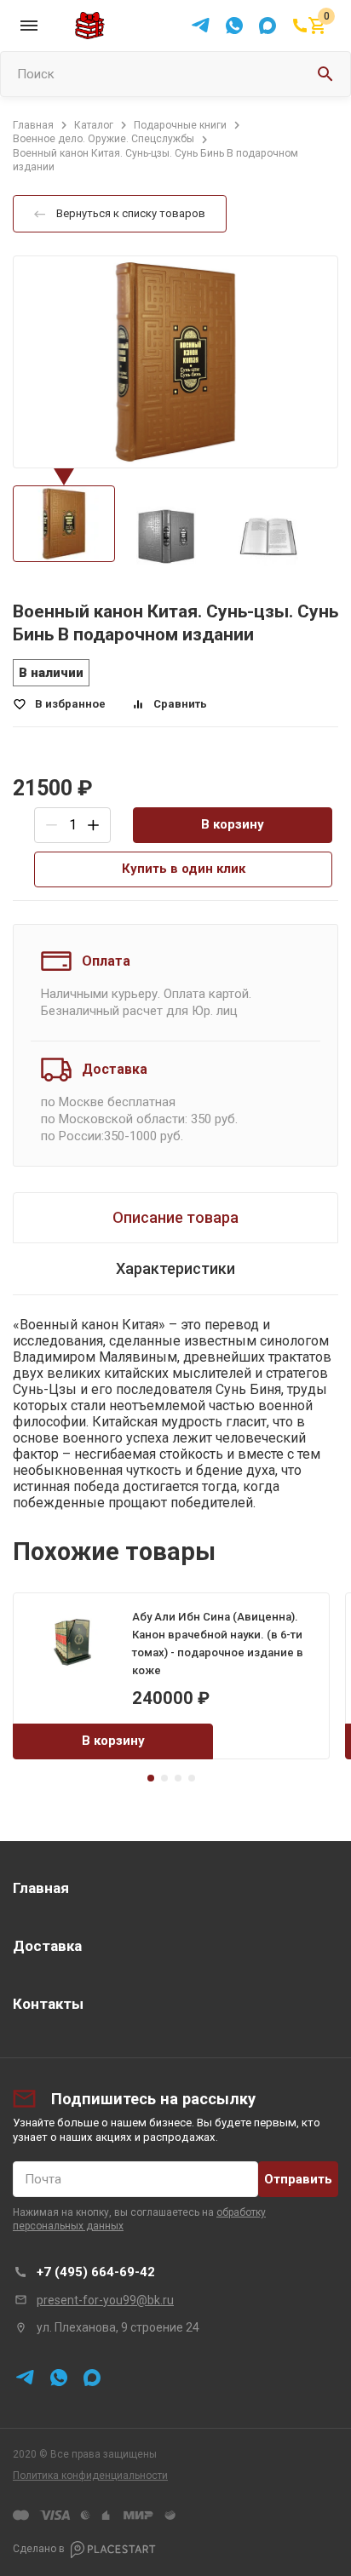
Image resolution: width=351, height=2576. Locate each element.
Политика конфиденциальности (90, 2476)
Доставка (47, 1946)
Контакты (48, 2004)
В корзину (233, 824)
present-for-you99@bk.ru (105, 2300)
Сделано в (39, 2549)
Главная (41, 1888)
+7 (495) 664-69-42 (96, 2272)
